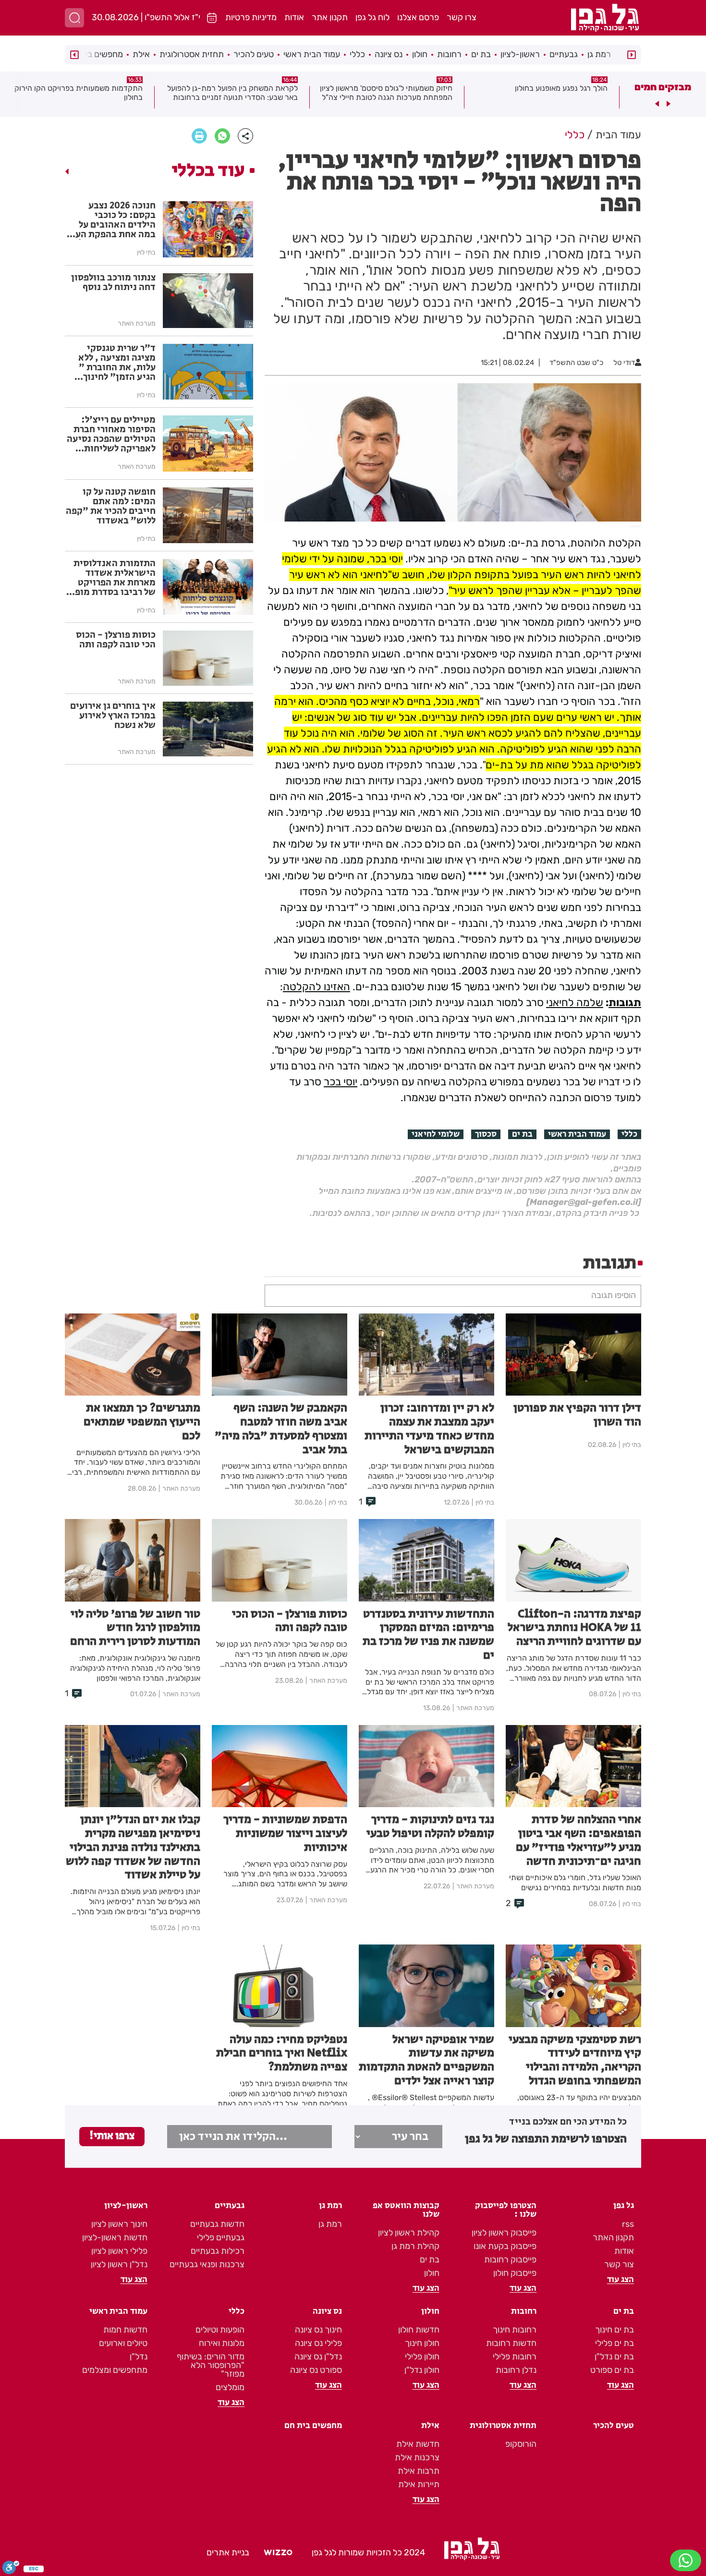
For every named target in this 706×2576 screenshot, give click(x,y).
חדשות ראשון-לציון (115, 2237)
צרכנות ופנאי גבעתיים (207, 2264)
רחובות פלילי (515, 2357)
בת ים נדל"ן (614, 2357)
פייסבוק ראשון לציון (504, 2233)
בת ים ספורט (612, 2370)
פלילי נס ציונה (318, 2343)
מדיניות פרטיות (251, 17)
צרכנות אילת (417, 2457)
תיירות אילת (419, 2484)
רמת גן (599, 54)
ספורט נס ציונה (316, 2370)
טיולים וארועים (123, 2343)
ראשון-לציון (520, 54)
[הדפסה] (199, 136)
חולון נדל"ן (422, 2370)
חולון (420, 54)
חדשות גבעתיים (217, 2224)
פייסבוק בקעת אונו (505, 2246)
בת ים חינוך (615, 2330)
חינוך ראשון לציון (119, 2224)
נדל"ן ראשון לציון (119, 2264)
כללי (357, 54)
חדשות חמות (125, 2330)
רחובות (449, 54)
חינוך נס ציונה (318, 2330)
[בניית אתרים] (278, 2552)
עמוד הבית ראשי (312, 54)
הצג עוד (621, 2280)
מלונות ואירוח (222, 2343)
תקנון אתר (330, 17)
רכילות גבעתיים (218, 2251)
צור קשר (619, 2264)
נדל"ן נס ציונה (318, 2357)
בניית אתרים (228, 2552)
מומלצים (230, 2387)
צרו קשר (462, 17)
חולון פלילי (422, 2357)
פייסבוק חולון (515, 2273)
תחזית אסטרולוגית (192, 54)
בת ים (481, 54)
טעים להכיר (254, 54)
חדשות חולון (419, 2330)
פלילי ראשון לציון (119, 2251)
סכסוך (486, 1134)
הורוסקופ (521, 2444)
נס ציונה (389, 54)
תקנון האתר (613, 2237)
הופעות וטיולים (220, 2330)
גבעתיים (564, 54)
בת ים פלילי (615, 2343)
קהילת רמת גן (415, 2246)
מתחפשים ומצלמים (115, 2370)
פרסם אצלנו (418, 17)
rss (628, 2224)
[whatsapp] (222, 136)
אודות (294, 17)
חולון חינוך (422, 2343)
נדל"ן (139, 2357)
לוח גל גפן (372, 17)
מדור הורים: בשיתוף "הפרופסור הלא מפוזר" (211, 2365)
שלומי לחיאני (436, 1134)
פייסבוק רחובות (510, 2260)
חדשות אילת (418, 2444)
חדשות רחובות (511, 2343)
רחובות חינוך (515, 2330)
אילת (141, 54)
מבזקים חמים (663, 87)
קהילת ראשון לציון (409, 2233)
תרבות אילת (419, 2471)
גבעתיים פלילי (221, 2237)
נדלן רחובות (516, 2370)
